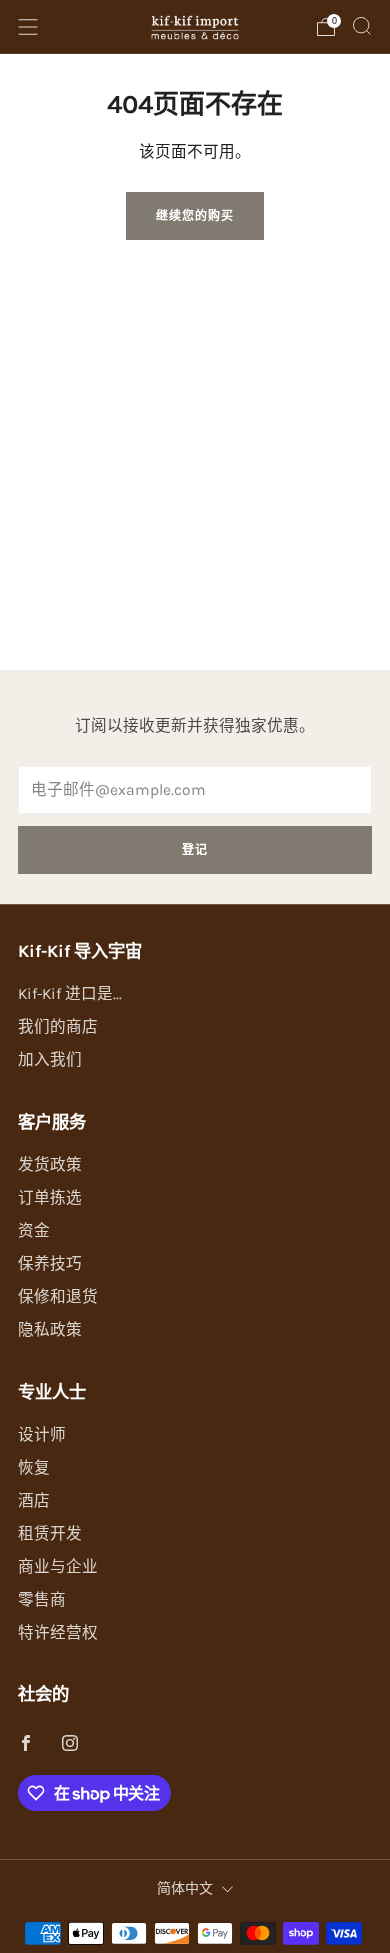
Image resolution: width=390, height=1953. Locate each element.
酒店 (34, 1501)
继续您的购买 (195, 216)
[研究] (362, 26)
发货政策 (50, 1165)
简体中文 (185, 1888)
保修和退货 (58, 1297)
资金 (34, 1231)
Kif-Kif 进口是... (70, 994)
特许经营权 (58, 1633)
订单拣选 (50, 1198)
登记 (195, 850)
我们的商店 (58, 1027)
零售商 (42, 1600)
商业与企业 (58, 1567)
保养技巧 (50, 1264)
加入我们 (50, 1060)
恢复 (34, 1468)
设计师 (42, 1435)
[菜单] (28, 27)
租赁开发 (50, 1534)
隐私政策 (50, 1330)
